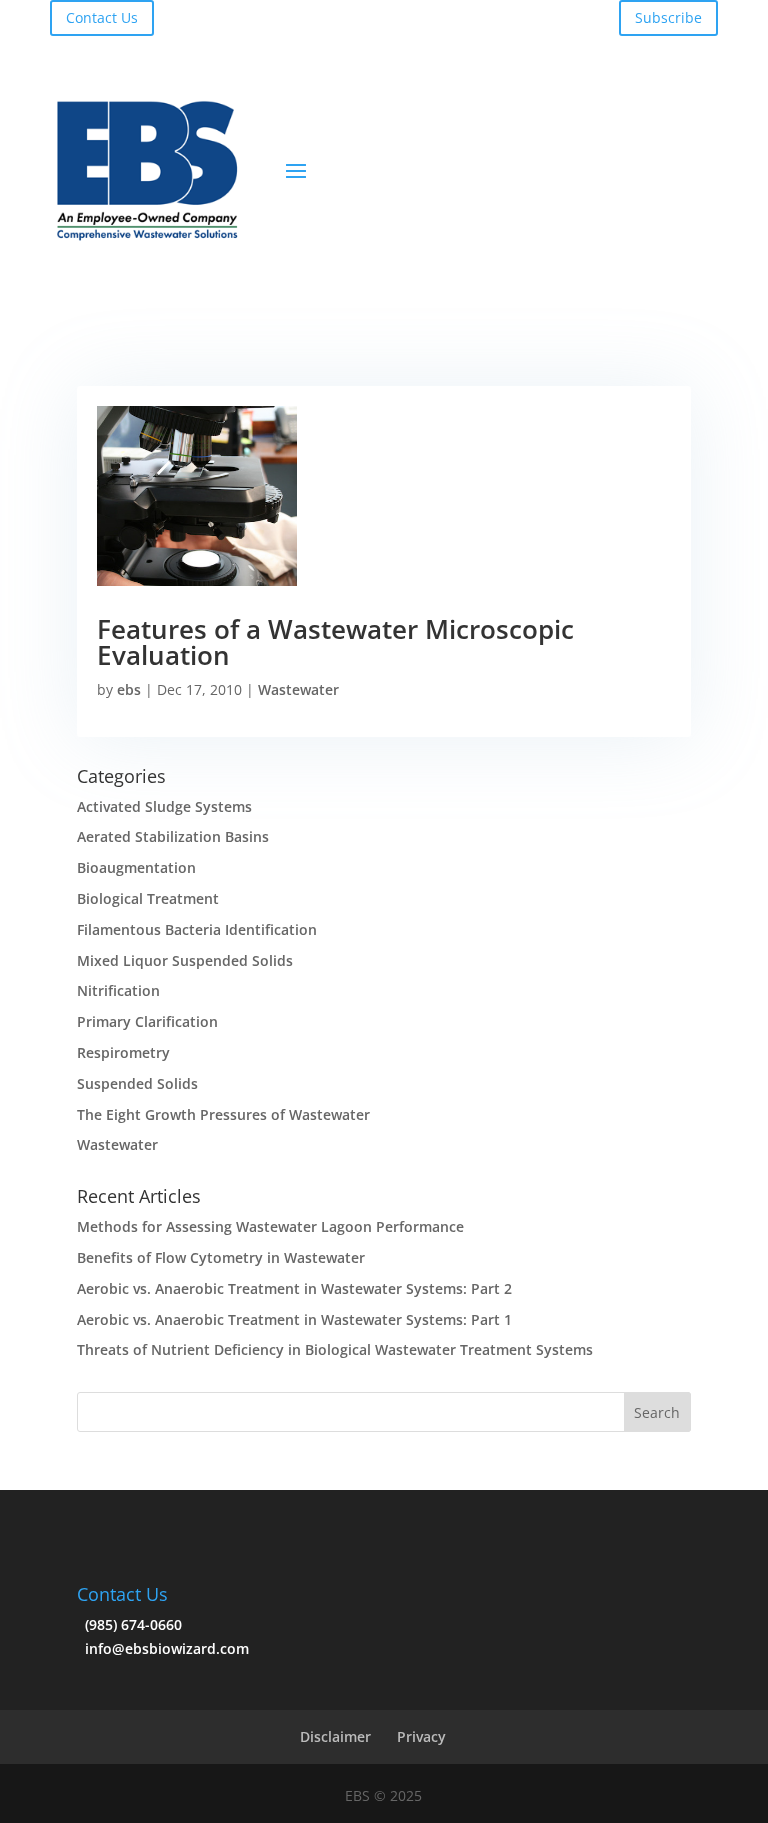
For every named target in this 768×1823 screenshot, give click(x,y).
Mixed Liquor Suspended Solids (185, 960)
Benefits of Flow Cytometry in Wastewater (221, 1257)
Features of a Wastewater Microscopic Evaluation (335, 642)
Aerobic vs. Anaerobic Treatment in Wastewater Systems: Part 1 (294, 1319)
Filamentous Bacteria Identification (197, 929)
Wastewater (298, 689)
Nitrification (118, 990)
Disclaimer (335, 1736)
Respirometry (123, 1052)
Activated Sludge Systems (164, 806)
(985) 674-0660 (129, 1624)
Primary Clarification (147, 1021)
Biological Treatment (148, 898)
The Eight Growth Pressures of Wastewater (223, 1114)
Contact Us (102, 17)
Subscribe (668, 17)
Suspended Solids (137, 1083)
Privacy (421, 1736)
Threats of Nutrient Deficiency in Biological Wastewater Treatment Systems (335, 1349)
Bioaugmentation (136, 867)
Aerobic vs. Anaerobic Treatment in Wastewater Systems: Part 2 (294, 1288)
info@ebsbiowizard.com (163, 1648)
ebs (129, 689)
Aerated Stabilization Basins (173, 836)
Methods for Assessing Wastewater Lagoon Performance (270, 1226)
